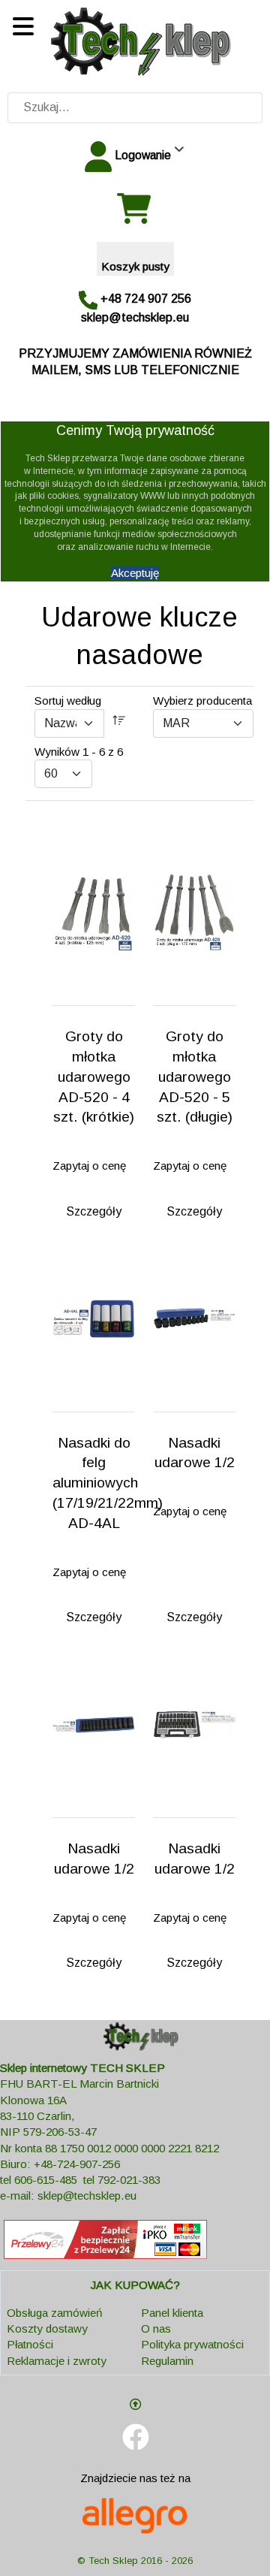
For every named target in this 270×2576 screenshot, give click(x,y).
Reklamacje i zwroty (57, 2361)
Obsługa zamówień (54, 2313)
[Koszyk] (135, 209)
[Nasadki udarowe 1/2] (194, 1318)
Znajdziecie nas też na (135, 2478)
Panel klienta (172, 2313)
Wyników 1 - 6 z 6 (79, 752)
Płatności (30, 2344)
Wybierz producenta (202, 701)
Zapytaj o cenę (89, 1166)
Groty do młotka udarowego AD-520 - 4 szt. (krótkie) (94, 1077)
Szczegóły (94, 1211)
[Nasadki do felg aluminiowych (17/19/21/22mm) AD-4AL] (94, 1318)
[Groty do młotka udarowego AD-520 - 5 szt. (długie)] (194, 912)
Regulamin (167, 2361)
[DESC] (119, 723)
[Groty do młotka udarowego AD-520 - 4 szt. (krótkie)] (94, 912)
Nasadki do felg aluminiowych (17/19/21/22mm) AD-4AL (108, 1483)
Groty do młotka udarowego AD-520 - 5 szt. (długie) (195, 1077)
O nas (156, 2328)
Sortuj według (68, 701)
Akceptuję (135, 573)
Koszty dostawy (47, 2328)
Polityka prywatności (192, 2344)
